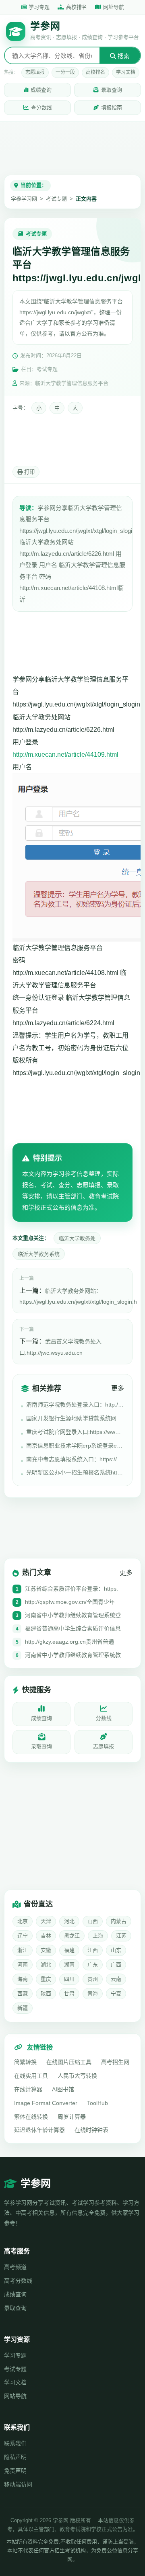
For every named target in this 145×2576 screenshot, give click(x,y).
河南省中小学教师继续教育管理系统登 (73, 1615)
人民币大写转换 (77, 2076)
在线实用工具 (31, 2076)
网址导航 (114, 7)
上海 (98, 1936)
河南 (23, 1965)
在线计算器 (28, 2089)
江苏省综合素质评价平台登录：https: (71, 1589)
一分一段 (65, 72)
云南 (116, 1979)
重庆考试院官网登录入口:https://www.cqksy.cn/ (75, 1432)
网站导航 (15, 2396)
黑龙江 (72, 1936)
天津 (46, 1921)
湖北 (46, 1965)
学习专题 (39, 7)
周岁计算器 (72, 2117)
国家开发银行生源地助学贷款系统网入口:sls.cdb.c (75, 1418)
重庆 (46, 1979)
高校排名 (77, 7)
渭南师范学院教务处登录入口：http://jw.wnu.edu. (75, 1405)
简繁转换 (25, 2062)
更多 (118, 1388)
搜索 (123, 56)
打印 (29, 472)
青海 (93, 1993)
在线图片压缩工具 (69, 2062)
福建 (69, 1950)
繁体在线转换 (31, 2117)
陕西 (46, 1993)
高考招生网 (115, 2062)
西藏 (23, 1993)
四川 (69, 1979)
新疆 (23, 2008)
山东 (116, 1950)
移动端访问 (18, 2484)
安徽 (46, 1950)
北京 (23, 1921)
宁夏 (116, 1993)
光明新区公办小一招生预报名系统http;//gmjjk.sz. (75, 1472)
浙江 (23, 1950)
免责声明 (15, 2471)
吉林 (46, 1936)
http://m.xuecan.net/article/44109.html (65, 755)
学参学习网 (24, 199)
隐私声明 (15, 2457)
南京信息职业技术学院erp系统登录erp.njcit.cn (75, 1446)
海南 (23, 1979)
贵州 (93, 1979)
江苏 (121, 1936)
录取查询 (112, 90)
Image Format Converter (46, 2103)
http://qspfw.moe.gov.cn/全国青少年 (70, 1602)
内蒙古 (119, 1921)
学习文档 (126, 72)
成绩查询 (41, 90)
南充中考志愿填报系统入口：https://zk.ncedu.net (75, 1459)
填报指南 (112, 108)
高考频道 (15, 2267)
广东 (93, 1965)
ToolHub (97, 2103)
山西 (93, 1921)
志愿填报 (35, 72)
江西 (93, 1950)
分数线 (104, 1718)
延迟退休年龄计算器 (39, 2130)
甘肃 (69, 1993)
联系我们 (15, 2443)
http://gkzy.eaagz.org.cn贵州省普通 (69, 1642)
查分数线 (41, 108)
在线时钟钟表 (91, 2130)
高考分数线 (18, 2281)
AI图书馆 (63, 2089)
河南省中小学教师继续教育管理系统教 (73, 1655)
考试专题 (56, 199)
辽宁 (23, 1936)
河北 (69, 1921)
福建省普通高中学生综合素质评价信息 (73, 1628)
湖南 (69, 1965)
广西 (116, 1965)
